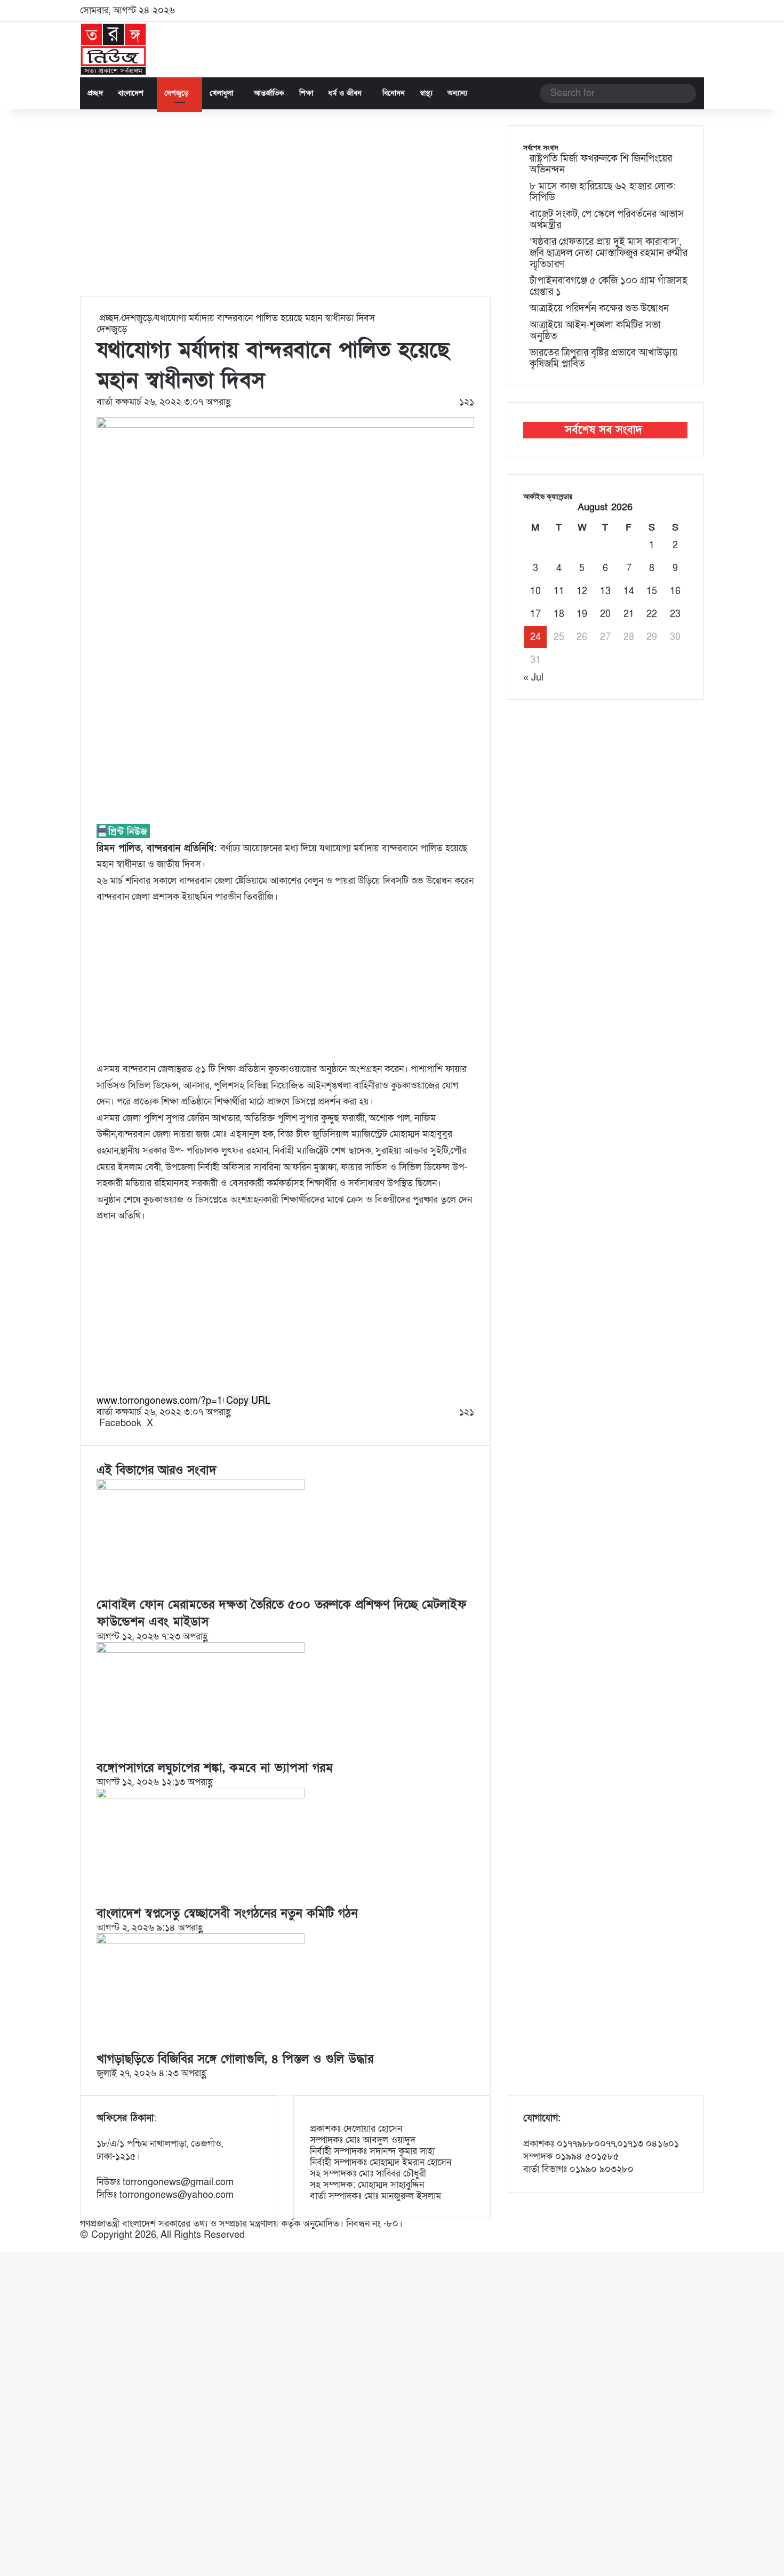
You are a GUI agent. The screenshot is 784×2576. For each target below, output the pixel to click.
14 (629, 591)
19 (582, 614)
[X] (4, 2246)
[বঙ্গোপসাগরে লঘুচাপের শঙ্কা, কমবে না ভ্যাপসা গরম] (201, 1650)
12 (582, 591)
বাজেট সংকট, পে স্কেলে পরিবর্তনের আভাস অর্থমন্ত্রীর (607, 220)
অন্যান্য (457, 93)
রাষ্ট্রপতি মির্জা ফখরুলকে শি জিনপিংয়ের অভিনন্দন (601, 164)
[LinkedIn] (157, 1423)
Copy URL (248, 1401)
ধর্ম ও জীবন (345, 93)
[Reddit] (165, 1423)
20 (605, 614)
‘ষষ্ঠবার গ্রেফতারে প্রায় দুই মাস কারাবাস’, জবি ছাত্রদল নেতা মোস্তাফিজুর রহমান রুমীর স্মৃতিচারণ (609, 253)
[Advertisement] (285, 211)
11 (559, 591)
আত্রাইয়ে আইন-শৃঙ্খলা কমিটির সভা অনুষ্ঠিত (595, 331)
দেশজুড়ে (177, 93)
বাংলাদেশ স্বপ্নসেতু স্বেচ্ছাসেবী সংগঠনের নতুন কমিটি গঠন (227, 1914)
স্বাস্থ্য (426, 93)
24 (535, 637)
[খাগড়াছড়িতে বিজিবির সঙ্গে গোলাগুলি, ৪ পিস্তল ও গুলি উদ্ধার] (201, 1941)
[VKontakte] (168, 1423)
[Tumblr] (160, 1423)
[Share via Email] (170, 1423)
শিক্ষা (306, 93)
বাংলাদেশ (131, 93)
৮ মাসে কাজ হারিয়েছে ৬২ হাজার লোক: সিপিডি (603, 192)
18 (559, 614)
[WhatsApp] (7, 2246)
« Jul (533, 678)
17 (535, 614)
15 (652, 591)
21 (629, 614)
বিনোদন (394, 93)
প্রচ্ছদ (95, 93)
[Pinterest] (162, 1423)
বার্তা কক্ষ (113, 402)
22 (652, 614)
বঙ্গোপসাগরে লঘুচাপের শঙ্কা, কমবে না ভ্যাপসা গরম (215, 1768)
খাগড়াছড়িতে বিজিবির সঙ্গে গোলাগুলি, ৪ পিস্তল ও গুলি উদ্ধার (235, 2059)
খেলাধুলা (221, 93)
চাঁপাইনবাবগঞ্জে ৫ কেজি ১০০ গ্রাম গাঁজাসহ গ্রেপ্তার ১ (609, 286)
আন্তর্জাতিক (269, 93)
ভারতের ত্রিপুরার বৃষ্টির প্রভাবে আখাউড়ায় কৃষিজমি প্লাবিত (603, 358)
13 (605, 591)
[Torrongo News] (114, 50)
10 (535, 591)
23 (675, 614)
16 (675, 591)
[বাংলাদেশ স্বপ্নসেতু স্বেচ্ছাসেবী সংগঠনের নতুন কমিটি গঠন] (201, 1795)
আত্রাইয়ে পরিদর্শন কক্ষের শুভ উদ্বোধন (599, 309)
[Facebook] (1, 2246)
